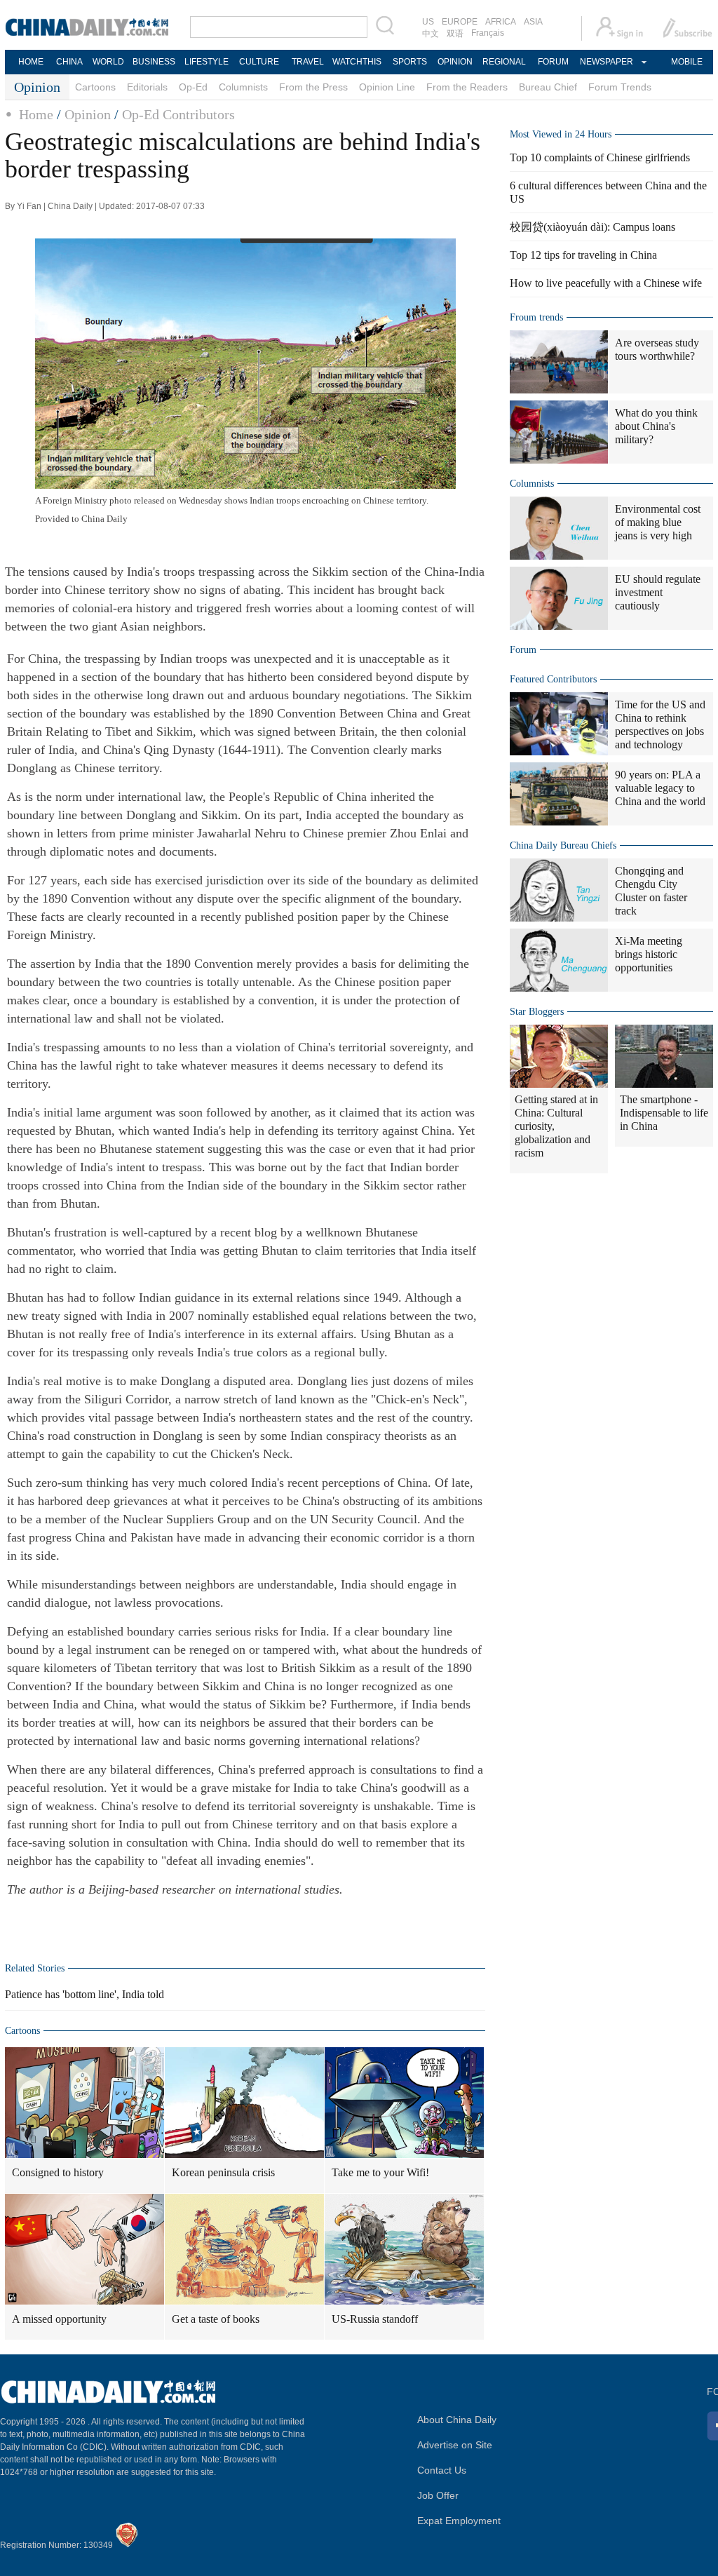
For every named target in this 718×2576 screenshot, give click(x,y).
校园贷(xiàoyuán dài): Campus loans (592, 227)
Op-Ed (193, 87)
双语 (455, 34)
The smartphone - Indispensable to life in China (664, 1113)
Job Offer (438, 2495)
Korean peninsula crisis (223, 2172)
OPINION (455, 62)
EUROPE (460, 22)
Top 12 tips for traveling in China (583, 255)
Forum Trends (620, 87)
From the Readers (467, 87)
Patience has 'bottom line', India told (84, 1994)
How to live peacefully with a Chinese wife (606, 283)
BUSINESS (154, 62)
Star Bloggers (537, 1012)
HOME (31, 62)
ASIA (533, 22)
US (428, 22)
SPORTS (410, 62)
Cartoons (95, 87)
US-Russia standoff (375, 2319)
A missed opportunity (59, 2319)
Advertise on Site (455, 2445)
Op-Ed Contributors (178, 114)
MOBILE (687, 62)
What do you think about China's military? (656, 426)
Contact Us (442, 2470)
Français (488, 33)
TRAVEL (308, 62)
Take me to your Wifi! (380, 2172)
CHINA (69, 62)
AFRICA (501, 22)
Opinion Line (387, 87)
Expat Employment (459, 2521)
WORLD (108, 62)
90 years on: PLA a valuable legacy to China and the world (660, 788)
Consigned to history (58, 2172)
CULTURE (259, 62)
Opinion (88, 114)
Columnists (243, 87)
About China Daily (457, 2420)
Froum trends (536, 317)
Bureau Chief (548, 87)
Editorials (147, 87)
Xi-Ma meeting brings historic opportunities (649, 954)
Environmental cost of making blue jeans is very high (658, 522)
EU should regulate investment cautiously (658, 592)
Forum (523, 650)
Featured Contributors (553, 679)
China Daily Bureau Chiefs (563, 845)
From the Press (313, 87)
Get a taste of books (216, 2319)
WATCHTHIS (357, 62)
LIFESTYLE (206, 62)
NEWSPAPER (606, 62)
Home (36, 114)
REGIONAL (504, 62)
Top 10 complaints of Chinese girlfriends (600, 157)
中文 (431, 34)
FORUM (553, 62)
